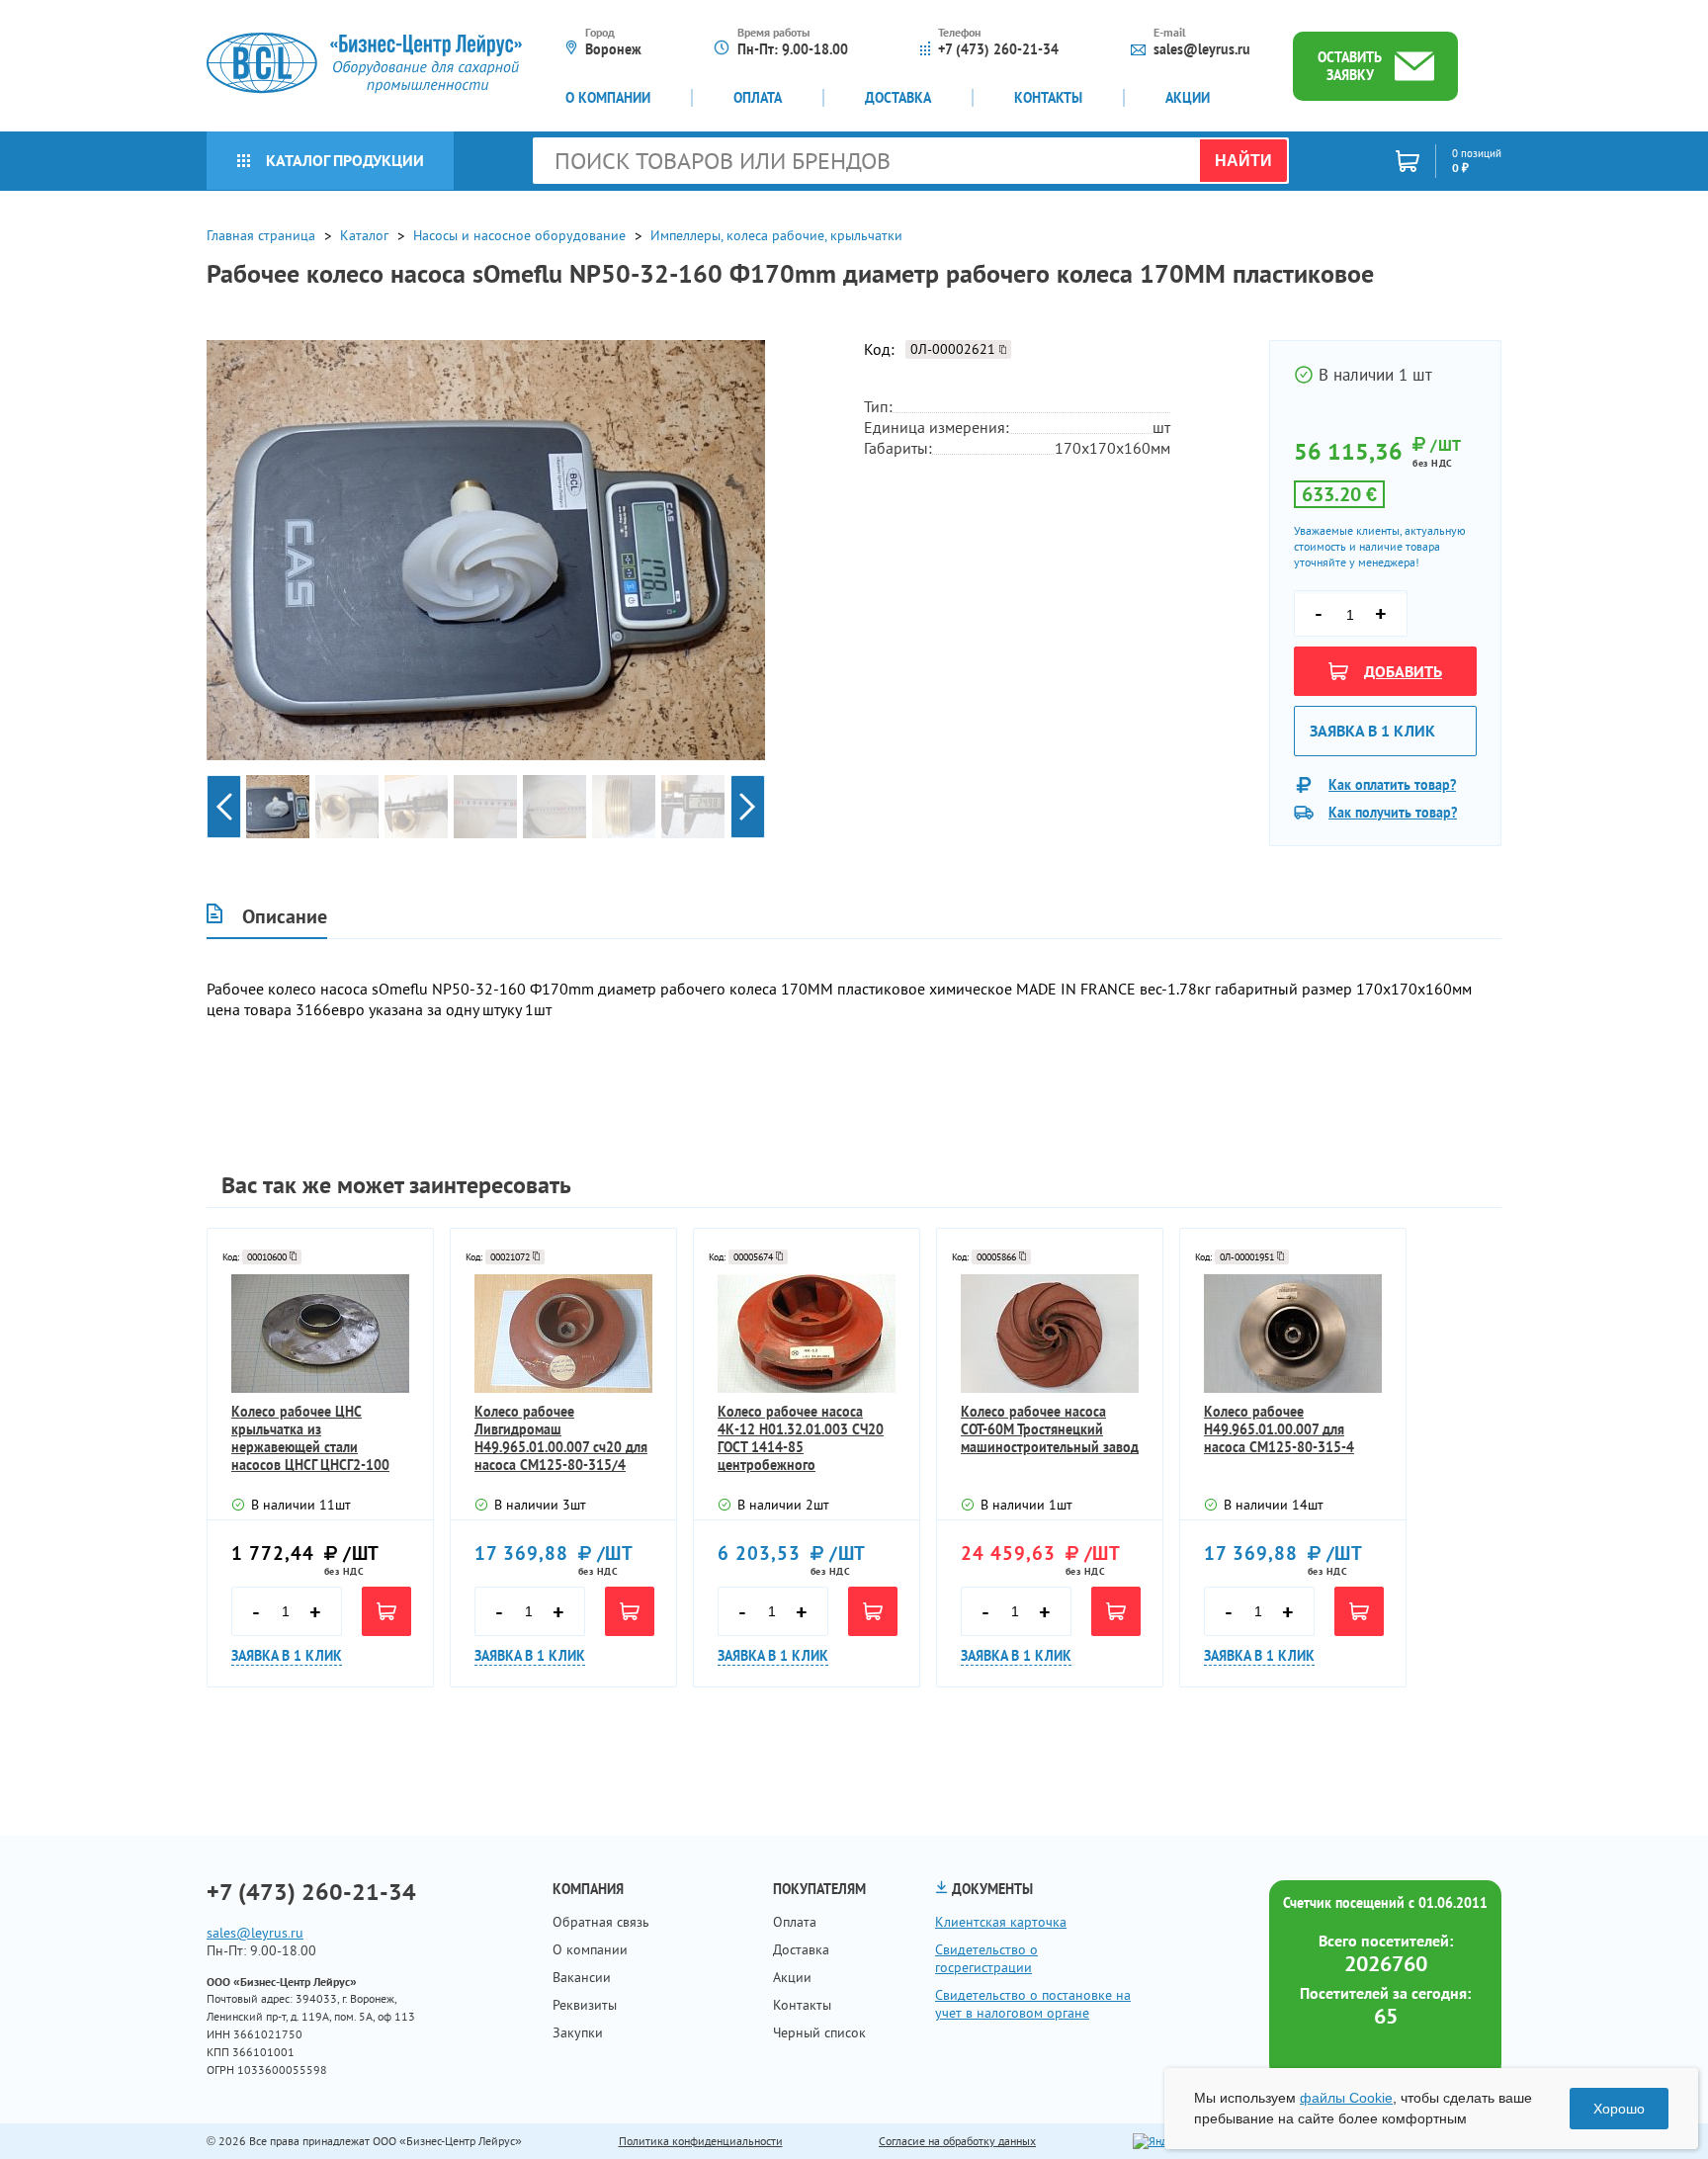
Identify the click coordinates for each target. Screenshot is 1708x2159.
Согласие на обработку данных (957, 2141)
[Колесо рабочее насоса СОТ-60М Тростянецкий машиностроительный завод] (1050, 1334)
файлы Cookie (1346, 2098)
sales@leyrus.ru (1202, 49)
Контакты (1048, 98)
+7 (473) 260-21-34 (998, 49)
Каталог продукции (345, 160)
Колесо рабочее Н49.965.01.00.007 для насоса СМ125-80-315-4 (1279, 1429)
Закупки (578, 2032)
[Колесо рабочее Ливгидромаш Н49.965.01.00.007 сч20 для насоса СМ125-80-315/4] (563, 1334)
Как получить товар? (1393, 813)
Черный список (819, 2032)
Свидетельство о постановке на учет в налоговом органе (1033, 2004)
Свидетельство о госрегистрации (986, 1958)
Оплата (758, 98)
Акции (1188, 98)
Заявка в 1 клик (1372, 731)
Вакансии (582, 1977)
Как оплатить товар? (1392, 785)
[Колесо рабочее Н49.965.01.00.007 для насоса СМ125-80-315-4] (1293, 1334)
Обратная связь (601, 1922)
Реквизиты (585, 2005)
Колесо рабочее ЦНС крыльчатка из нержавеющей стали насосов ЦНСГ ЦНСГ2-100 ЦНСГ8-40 (310, 1438)
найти (1243, 161)
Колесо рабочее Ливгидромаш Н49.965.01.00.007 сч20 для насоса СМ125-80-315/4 (561, 1438)
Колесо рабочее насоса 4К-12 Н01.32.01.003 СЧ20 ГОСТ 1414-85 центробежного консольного (801, 1438)
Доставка (898, 98)
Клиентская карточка (1001, 1922)
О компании (608, 98)
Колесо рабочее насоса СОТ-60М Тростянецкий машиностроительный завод (1050, 1429)
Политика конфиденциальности (701, 2141)
